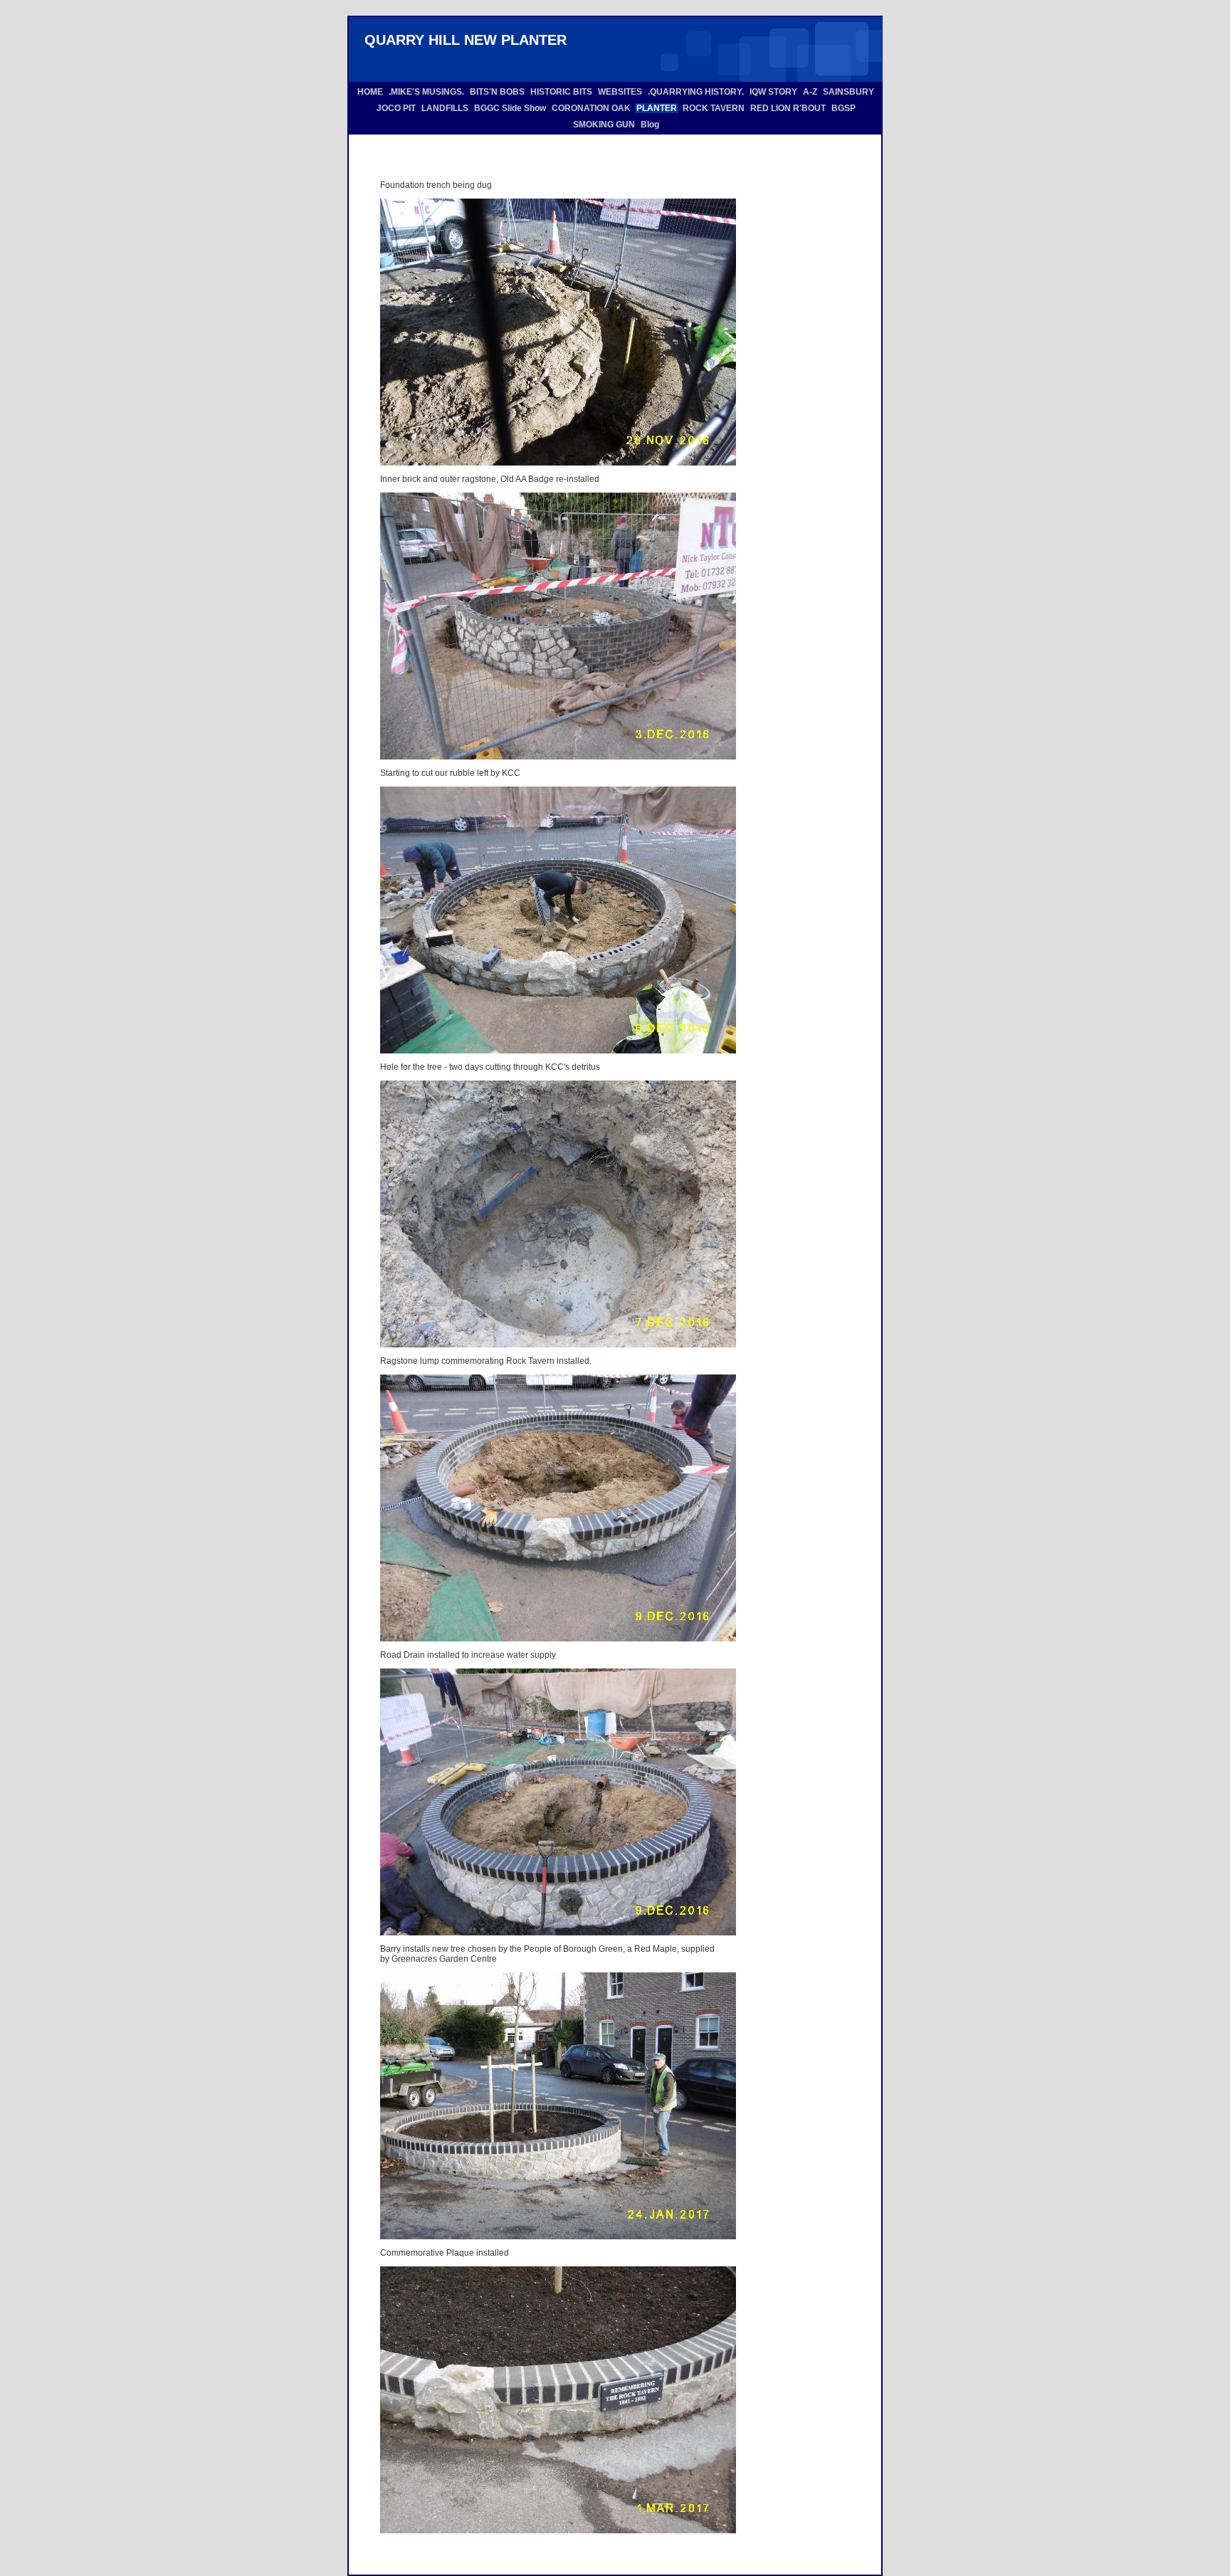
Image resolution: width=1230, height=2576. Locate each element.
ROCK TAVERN (714, 108)
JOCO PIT (396, 108)
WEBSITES (620, 92)
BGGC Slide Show (510, 108)
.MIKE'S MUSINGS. (426, 92)
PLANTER (657, 108)
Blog (650, 125)
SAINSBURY (848, 92)
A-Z (810, 92)
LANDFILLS (445, 108)
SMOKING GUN (604, 125)
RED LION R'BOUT (788, 108)
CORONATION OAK (591, 108)
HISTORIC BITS (561, 92)
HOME (370, 92)
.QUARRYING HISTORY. (696, 92)
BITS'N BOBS (497, 92)
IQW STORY (773, 92)
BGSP (843, 108)
